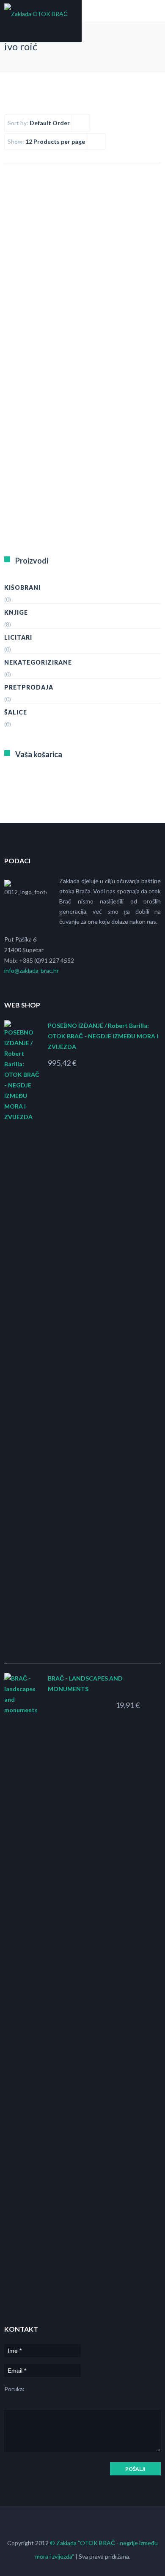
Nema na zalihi (39, 427)
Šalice (16, 712)
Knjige (16, 612)
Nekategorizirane (38, 662)
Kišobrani (22, 587)
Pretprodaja (29, 687)
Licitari (18, 637)
